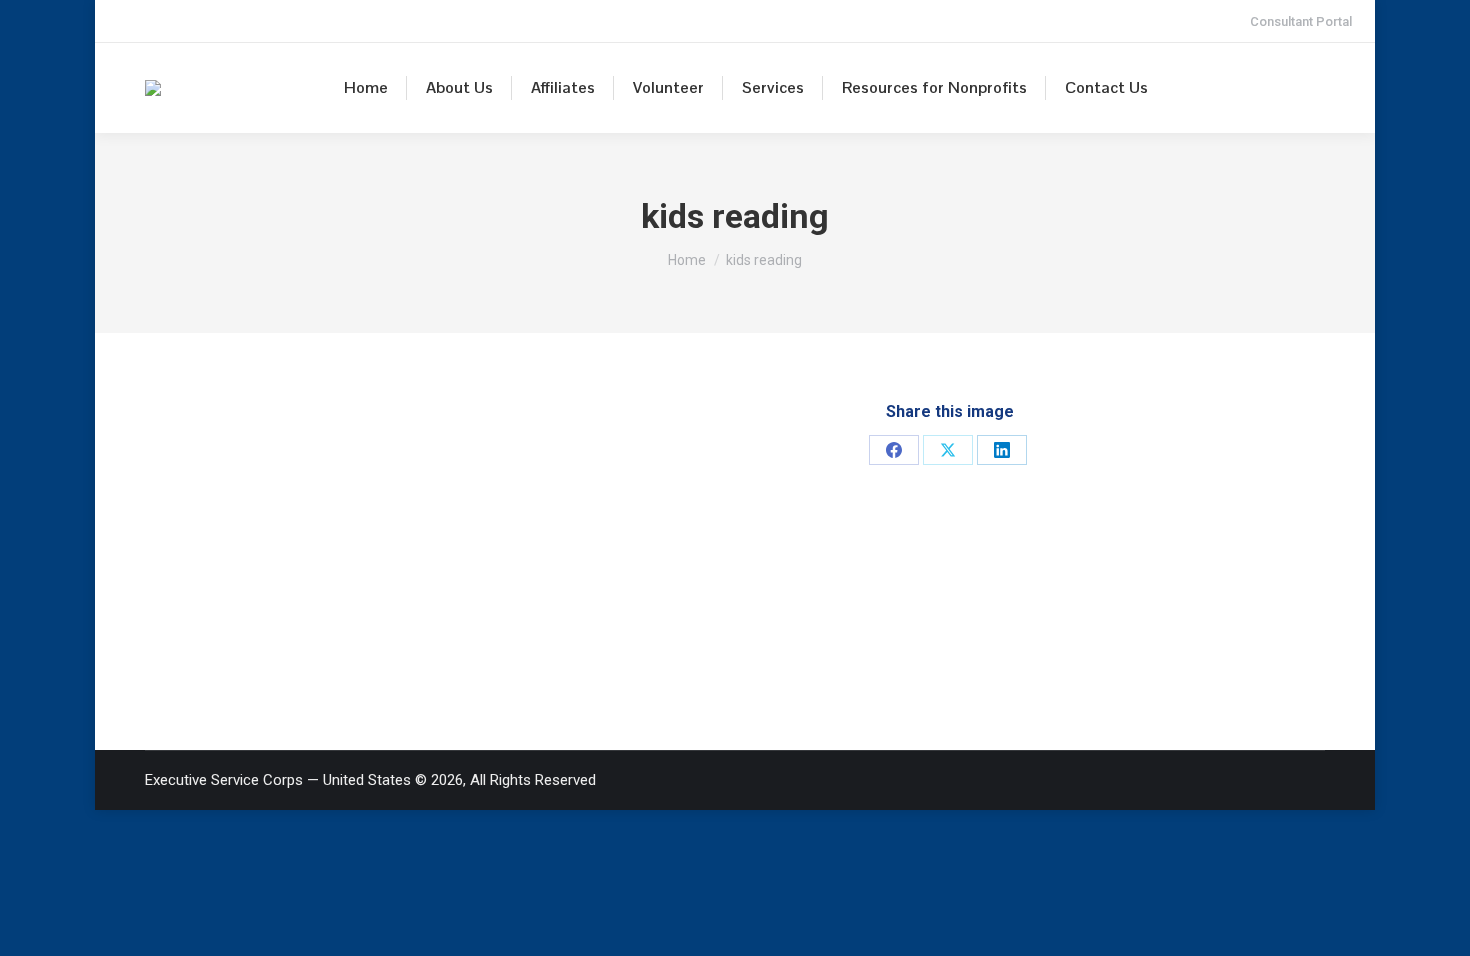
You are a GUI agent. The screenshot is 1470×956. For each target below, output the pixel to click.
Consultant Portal (1301, 21)
